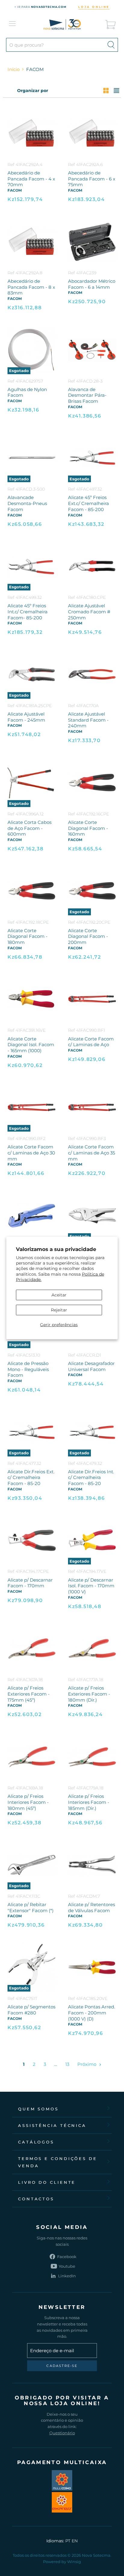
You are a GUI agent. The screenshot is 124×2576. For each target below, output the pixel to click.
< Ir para (40, 7)
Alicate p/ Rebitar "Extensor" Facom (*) (31, 1907)
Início (14, 69)
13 (67, 2064)
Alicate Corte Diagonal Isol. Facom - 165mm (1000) (31, 1045)
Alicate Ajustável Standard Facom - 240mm (88, 720)
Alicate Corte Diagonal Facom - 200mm (88, 936)
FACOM (15, 190)
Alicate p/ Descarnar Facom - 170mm (30, 1583)
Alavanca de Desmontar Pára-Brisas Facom (87, 395)
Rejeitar (59, 1310)
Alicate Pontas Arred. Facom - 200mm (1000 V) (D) (91, 2013)
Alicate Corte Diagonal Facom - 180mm (28, 936)
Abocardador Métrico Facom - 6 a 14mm (92, 284)
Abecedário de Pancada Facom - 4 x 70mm (31, 179)
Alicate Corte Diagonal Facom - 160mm (88, 828)
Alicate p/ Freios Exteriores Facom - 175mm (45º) (29, 1694)
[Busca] (111, 45)
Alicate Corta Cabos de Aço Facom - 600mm (29, 828)
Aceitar (59, 1295)
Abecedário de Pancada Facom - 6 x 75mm (92, 179)
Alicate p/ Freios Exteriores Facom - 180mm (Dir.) (89, 1694)
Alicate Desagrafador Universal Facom (91, 1366)
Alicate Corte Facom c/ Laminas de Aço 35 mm (91, 1153)
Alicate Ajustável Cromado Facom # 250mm (89, 612)
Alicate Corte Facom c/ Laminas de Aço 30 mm (31, 1153)
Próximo (87, 2064)
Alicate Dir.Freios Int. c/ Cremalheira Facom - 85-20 (91, 1478)
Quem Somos (38, 2109)
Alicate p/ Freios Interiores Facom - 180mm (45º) (28, 1802)
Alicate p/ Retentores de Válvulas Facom (91, 1907)
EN (75, 2541)
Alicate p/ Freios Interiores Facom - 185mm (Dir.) (89, 1802)
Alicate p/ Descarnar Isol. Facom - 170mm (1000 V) (91, 1586)
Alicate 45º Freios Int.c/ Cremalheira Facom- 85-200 (28, 612)
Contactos (36, 2199)
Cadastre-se (62, 2366)
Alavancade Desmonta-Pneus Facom (27, 503)
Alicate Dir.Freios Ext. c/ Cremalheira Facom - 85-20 (31, 1478)
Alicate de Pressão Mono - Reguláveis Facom (28, 1369)
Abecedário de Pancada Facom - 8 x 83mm (31, 287)
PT (68, 2541)
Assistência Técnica (52, 2125)
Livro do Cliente (47, 2182)
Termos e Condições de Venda (58, 2162)
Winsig (74, 2562)
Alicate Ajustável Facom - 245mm (26, 717)
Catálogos (36, 2142)
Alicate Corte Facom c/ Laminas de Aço (91, 1042)
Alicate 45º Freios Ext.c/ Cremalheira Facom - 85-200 (88, 503)
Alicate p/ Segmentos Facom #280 (31, 2010)
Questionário (62, 2433)
